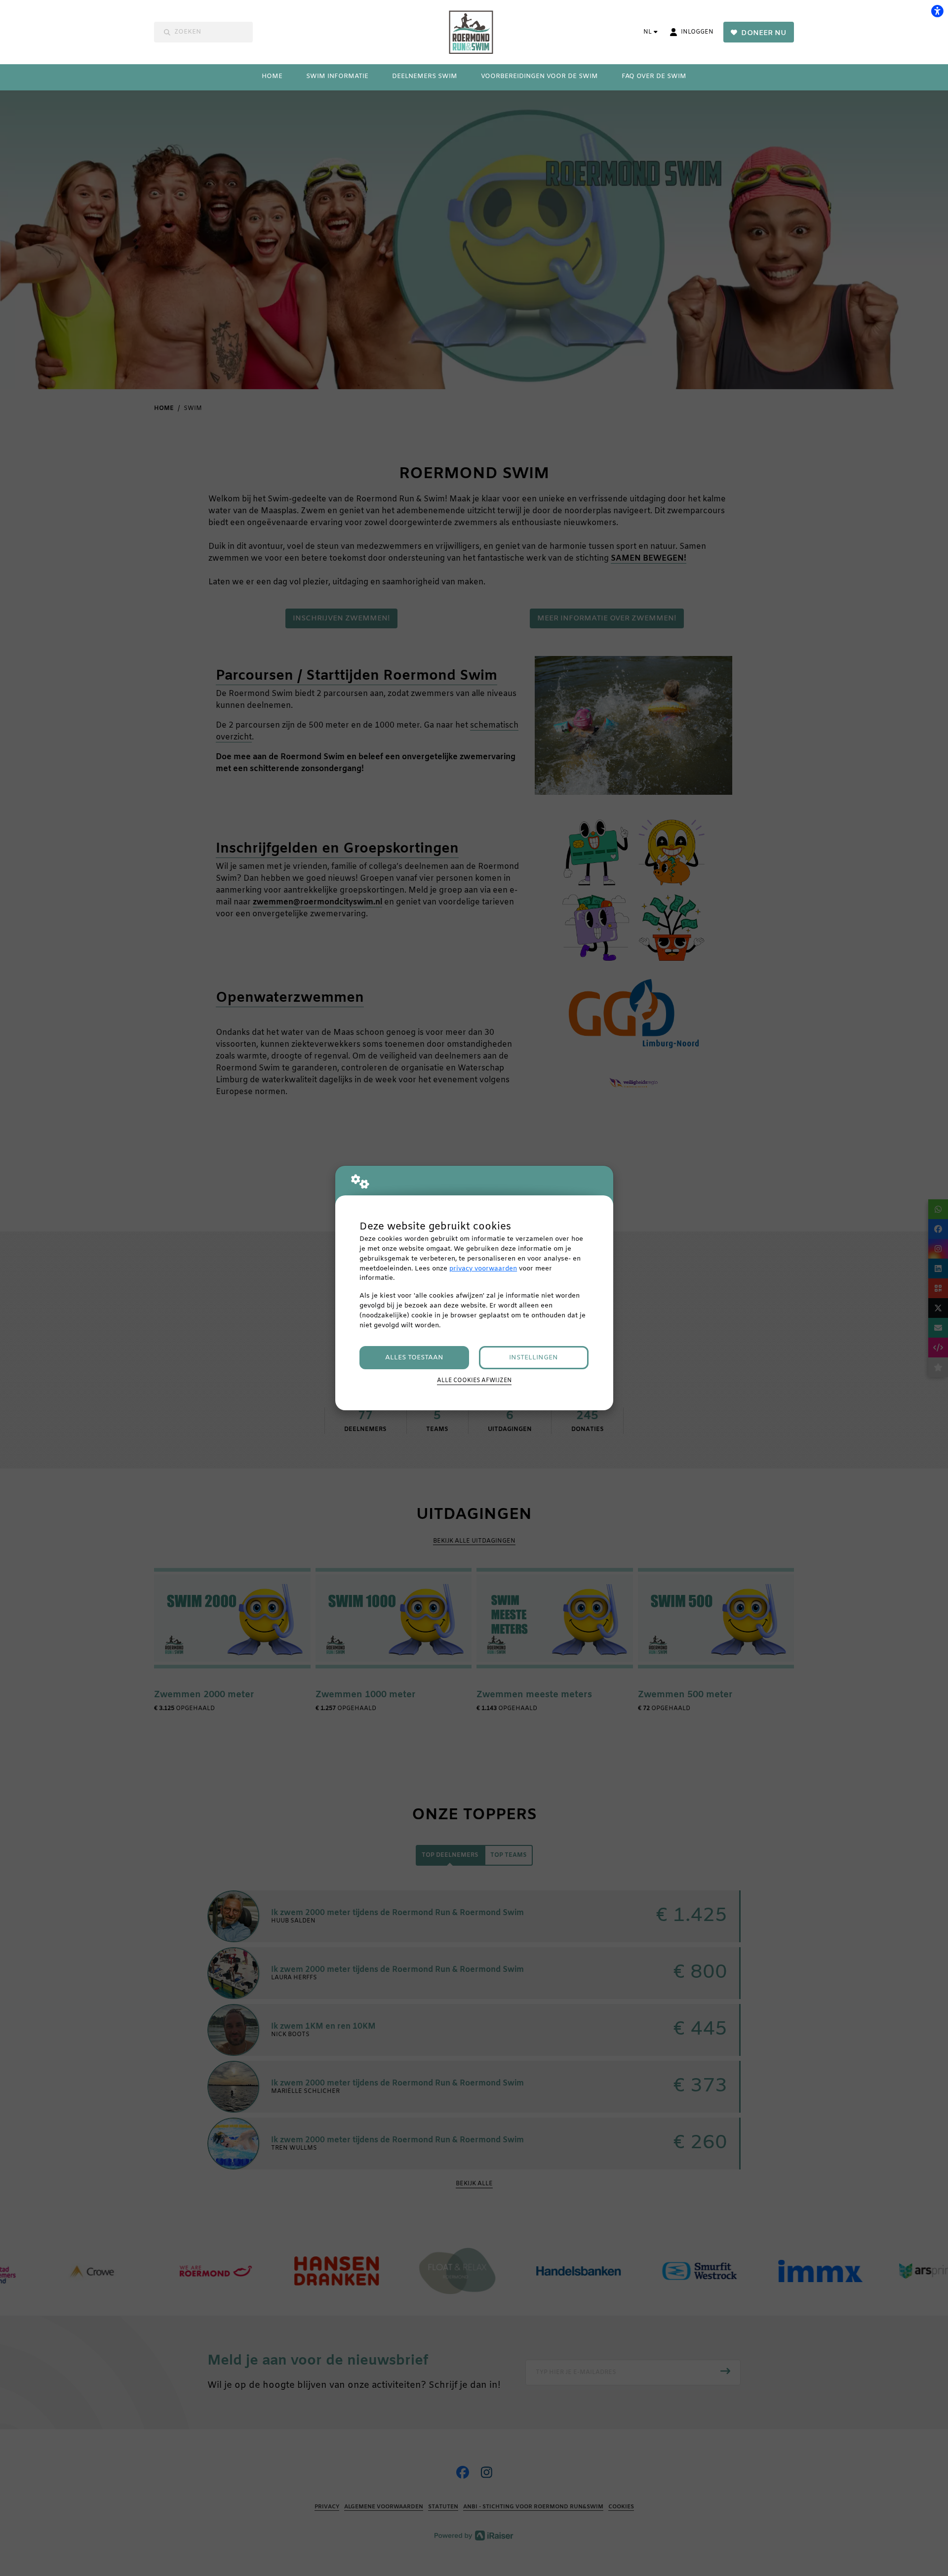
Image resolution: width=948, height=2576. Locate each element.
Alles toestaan (414, 1358)
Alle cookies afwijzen (474, 1381)
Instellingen (533, 1358)
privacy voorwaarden (483, 1269)
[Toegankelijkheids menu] (937, 11)
